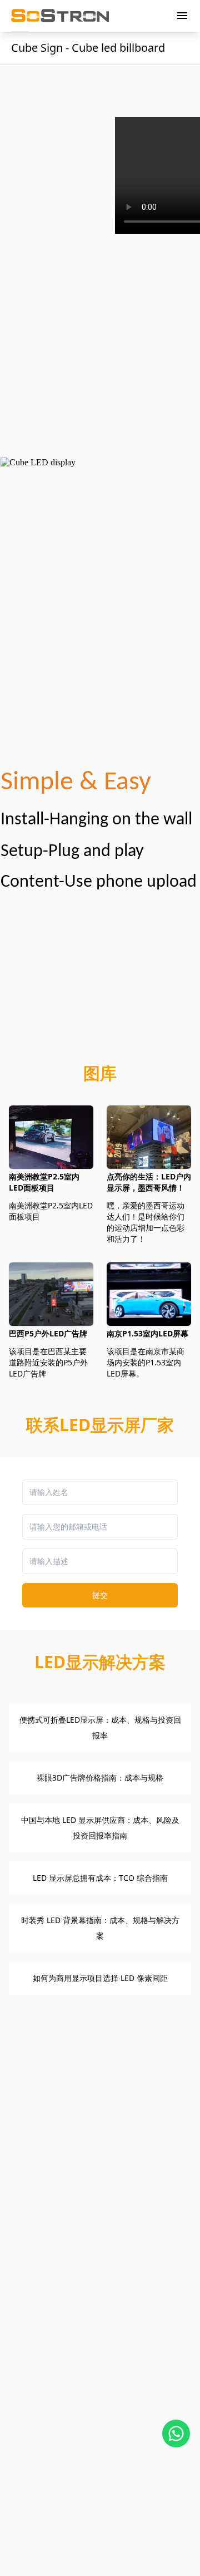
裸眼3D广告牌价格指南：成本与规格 (100, 1778)
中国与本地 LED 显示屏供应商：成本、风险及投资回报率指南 (100, 1828)
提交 (100, 1595)
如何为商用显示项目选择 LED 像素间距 (100, 1978)
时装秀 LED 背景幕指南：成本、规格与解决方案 (100, 1928)
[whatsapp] (176, 2434)
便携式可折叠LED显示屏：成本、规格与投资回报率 (100, 1727)
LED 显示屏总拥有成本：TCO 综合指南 (100, 1878)
